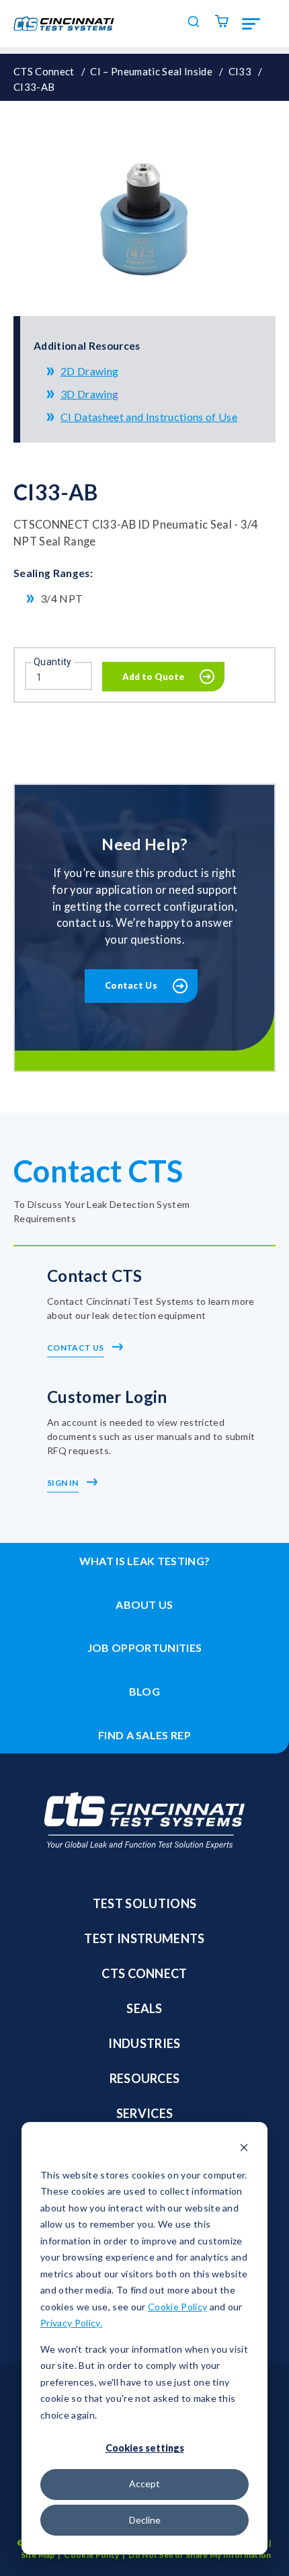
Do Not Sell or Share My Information (200, 2555)
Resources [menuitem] (145, 2078)
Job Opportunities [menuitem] (145, 1647)
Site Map (38, 2555)
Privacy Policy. (71, 2323)
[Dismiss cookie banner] (244, 2149)
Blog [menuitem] (144, 1691)
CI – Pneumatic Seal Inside (151, 71)
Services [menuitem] (145, 2113)
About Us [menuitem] (144, 1604)
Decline (145, 2520)
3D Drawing (89, 394)
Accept (144, 2484)
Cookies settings (145, 2448)
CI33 (240, 71)
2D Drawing (89, 371)
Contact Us (131, 985)
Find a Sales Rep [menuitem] (144, 1735)
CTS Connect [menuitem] (144, 1973)
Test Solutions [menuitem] (145, 1903)
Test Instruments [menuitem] (144, 1938)
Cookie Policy (177, 2307)
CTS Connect (44, 71)
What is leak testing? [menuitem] (145, 1561)
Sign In (64, 1483)
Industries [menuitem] (144, 2043)
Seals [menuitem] (144, 2008)
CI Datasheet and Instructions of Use (149, 417)
